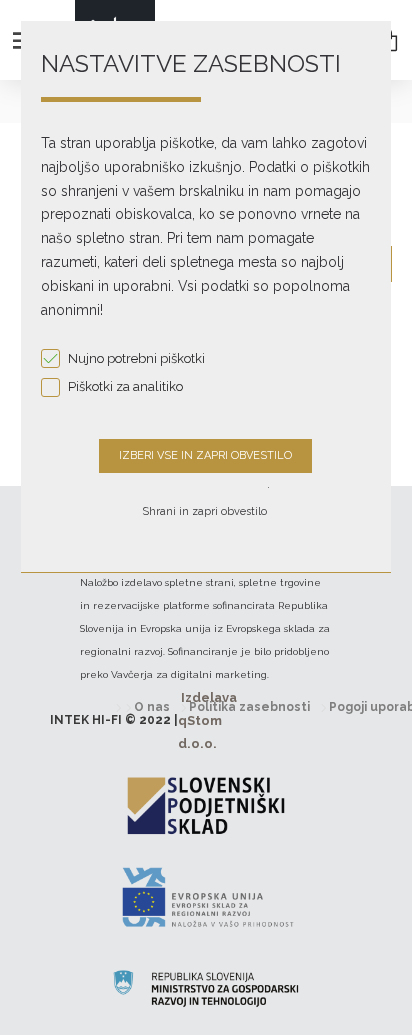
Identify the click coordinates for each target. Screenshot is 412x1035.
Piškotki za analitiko (125, 386)
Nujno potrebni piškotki (136, 358)
